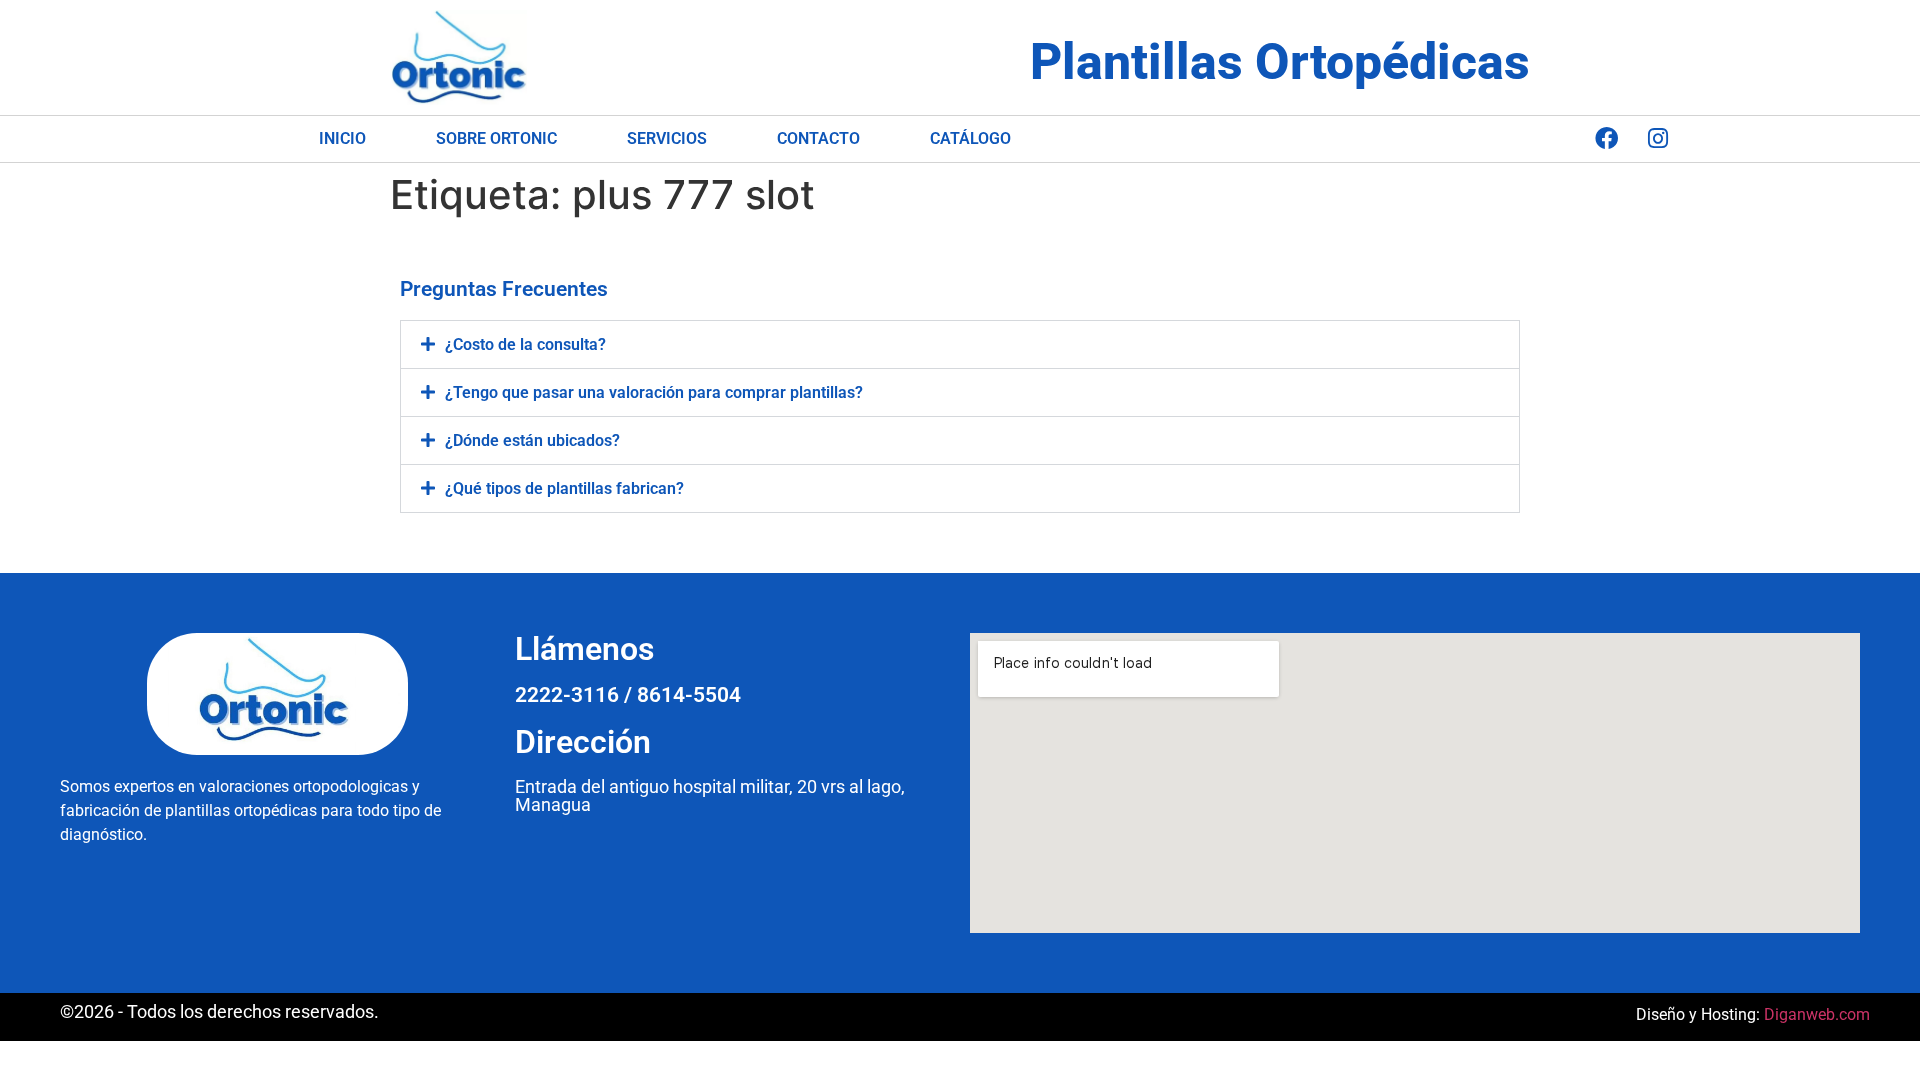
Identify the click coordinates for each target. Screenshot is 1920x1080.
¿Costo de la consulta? (525, 344)
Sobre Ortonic (496, 138)
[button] (960, 344)
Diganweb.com (1817, 1014)
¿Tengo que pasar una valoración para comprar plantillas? (654, 392)
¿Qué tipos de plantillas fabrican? (564, 488)
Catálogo (970, 138)
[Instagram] (1658, 139)
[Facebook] (1607, 139)
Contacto (818, 138)
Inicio (342, 138)
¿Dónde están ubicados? (532, 440)
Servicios (667, 138)
